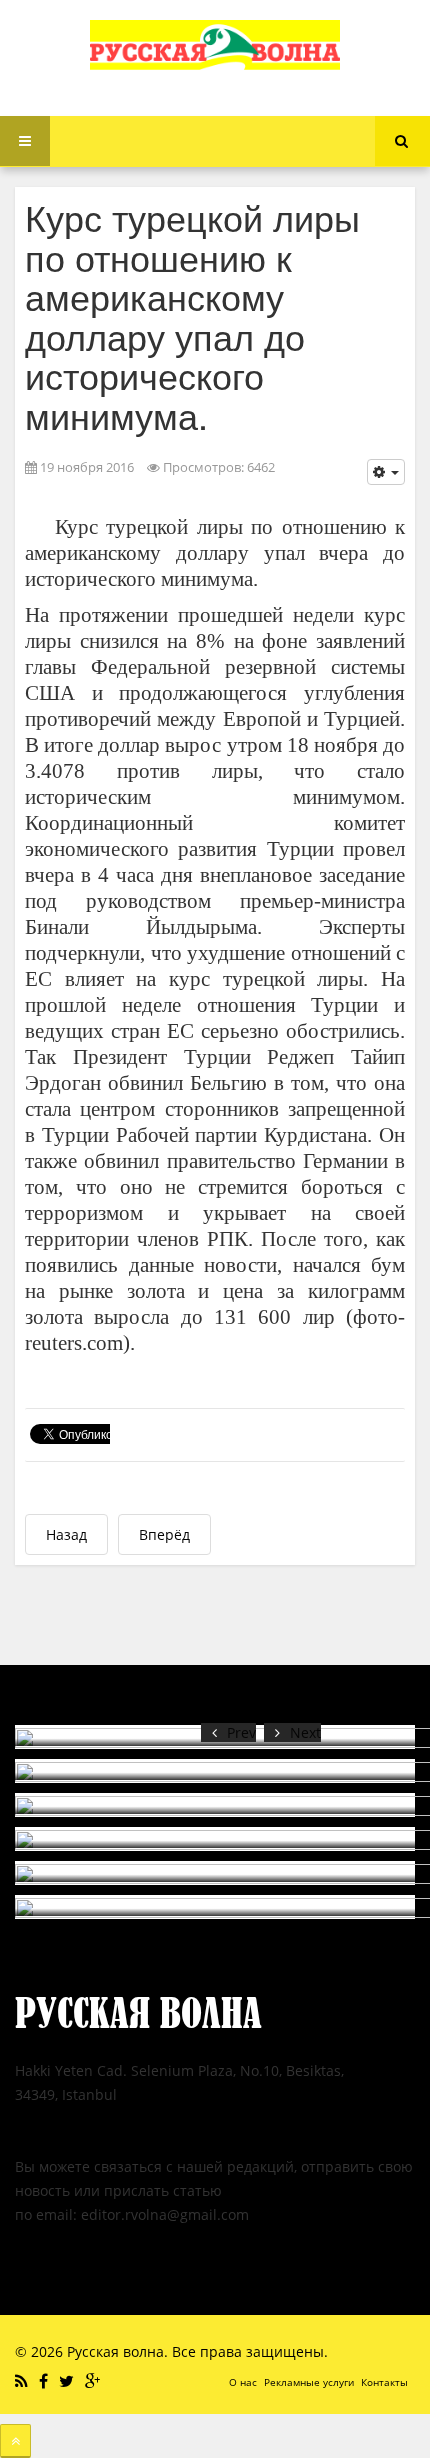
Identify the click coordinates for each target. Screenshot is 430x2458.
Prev (241, 1732)
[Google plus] (95, 2381)
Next (305, 1732)
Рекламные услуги (309, 2382)
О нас (243, 2382)
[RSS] (24, 2381)
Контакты (384, 2382)
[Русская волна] (215, 45)
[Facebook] (46, 2381)
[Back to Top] (15, 2441)
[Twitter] (69, 2381)
